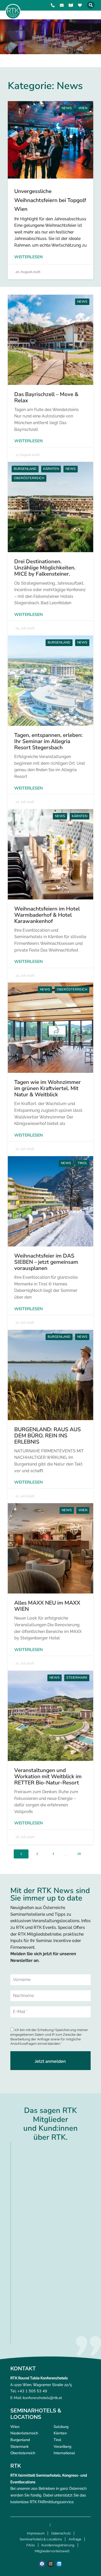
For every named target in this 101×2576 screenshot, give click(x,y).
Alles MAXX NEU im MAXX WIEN (47, 1606)
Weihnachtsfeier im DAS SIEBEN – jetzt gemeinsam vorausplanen (46, 1262)
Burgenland (25, 469)
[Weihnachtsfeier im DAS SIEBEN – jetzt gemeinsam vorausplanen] (51, 1201)
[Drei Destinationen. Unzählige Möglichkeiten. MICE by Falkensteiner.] (51, 507)
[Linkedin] (59, 2564)
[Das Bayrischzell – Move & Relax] (51, 340)
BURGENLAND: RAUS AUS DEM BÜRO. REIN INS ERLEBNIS (48, 1436)
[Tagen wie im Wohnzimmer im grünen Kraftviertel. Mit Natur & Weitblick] (51, 1028)
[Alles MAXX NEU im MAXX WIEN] (51, 1548)
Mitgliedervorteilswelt (52, 2551)
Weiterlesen (28, 257)
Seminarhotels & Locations (41, 2539)
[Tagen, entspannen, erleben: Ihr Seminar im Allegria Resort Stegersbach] (51, 681)
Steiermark (77, 1678)
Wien (83, 108)
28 (79, 1854)
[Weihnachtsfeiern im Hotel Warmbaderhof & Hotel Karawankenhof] (51, 854)
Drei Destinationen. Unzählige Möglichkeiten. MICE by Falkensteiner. (45, 568)
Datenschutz (61, 2533)
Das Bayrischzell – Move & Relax (46, 397)
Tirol (82, 1163)
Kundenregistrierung (58, 2545)
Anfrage (75, 2539)
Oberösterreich (29, 478)
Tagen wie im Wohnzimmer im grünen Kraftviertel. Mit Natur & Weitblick (48, 1088)
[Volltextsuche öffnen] (91, 5)
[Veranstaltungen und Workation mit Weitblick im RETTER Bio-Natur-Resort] (51, 1716)
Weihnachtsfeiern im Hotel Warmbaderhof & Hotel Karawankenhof (47, 915)
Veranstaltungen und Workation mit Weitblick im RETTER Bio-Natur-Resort (48, 1776)
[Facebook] (42, 2564)
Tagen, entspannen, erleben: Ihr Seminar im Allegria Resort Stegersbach (48, 741)
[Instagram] (51, 2564)
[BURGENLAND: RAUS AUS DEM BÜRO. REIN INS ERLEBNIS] (51, 1375)
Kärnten (51, 469)
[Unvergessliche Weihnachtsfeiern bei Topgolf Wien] (51, 140)
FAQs (31, 2545)
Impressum (36, 2533)
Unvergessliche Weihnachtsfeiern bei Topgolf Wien (50, 200)
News (67, 108)
